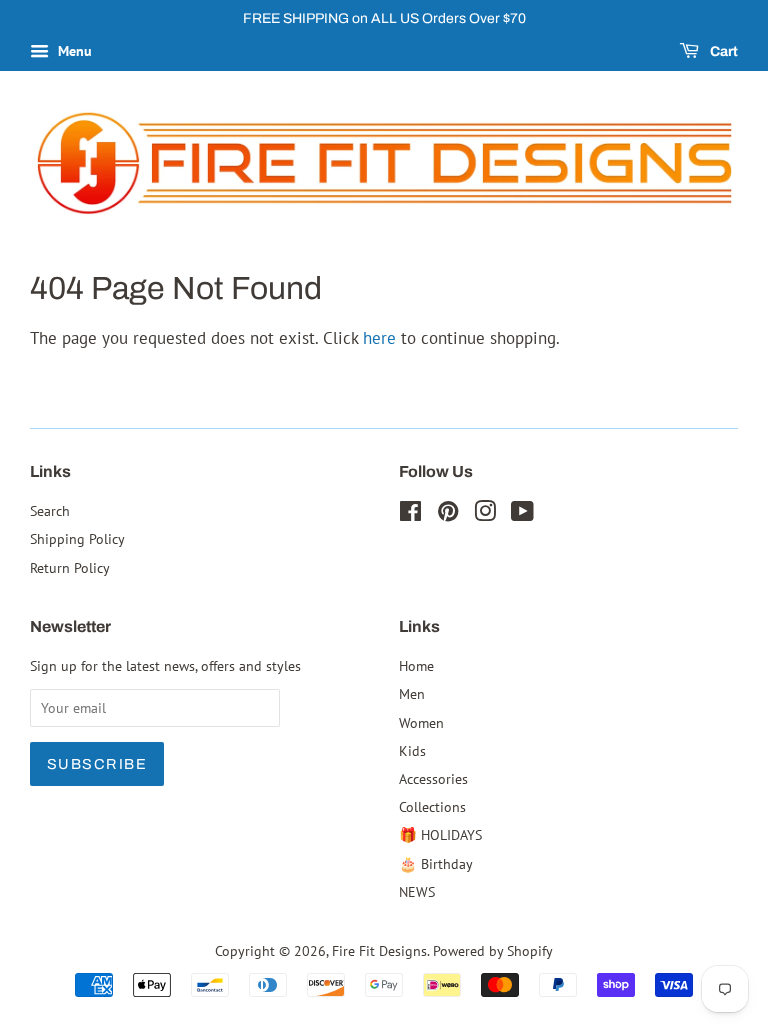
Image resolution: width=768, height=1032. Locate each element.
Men (412, 693)
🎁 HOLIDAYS (440, 834)
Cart (722, 51)
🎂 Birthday (436, 863)
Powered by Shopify (493, 950)
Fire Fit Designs (379, 950)
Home (416, 665)
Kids (412, 750)
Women (421, 722)
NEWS (417, 891)
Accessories (433, 778)
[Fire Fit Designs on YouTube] (522, 514)
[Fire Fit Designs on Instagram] (485, 514)
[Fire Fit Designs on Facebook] (410, 514)
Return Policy (70, 567)
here (379, 338)
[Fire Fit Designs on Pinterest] (448, 514)
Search (50, 510)
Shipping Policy (77, 538)
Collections (432, 806)
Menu (73, 51)
